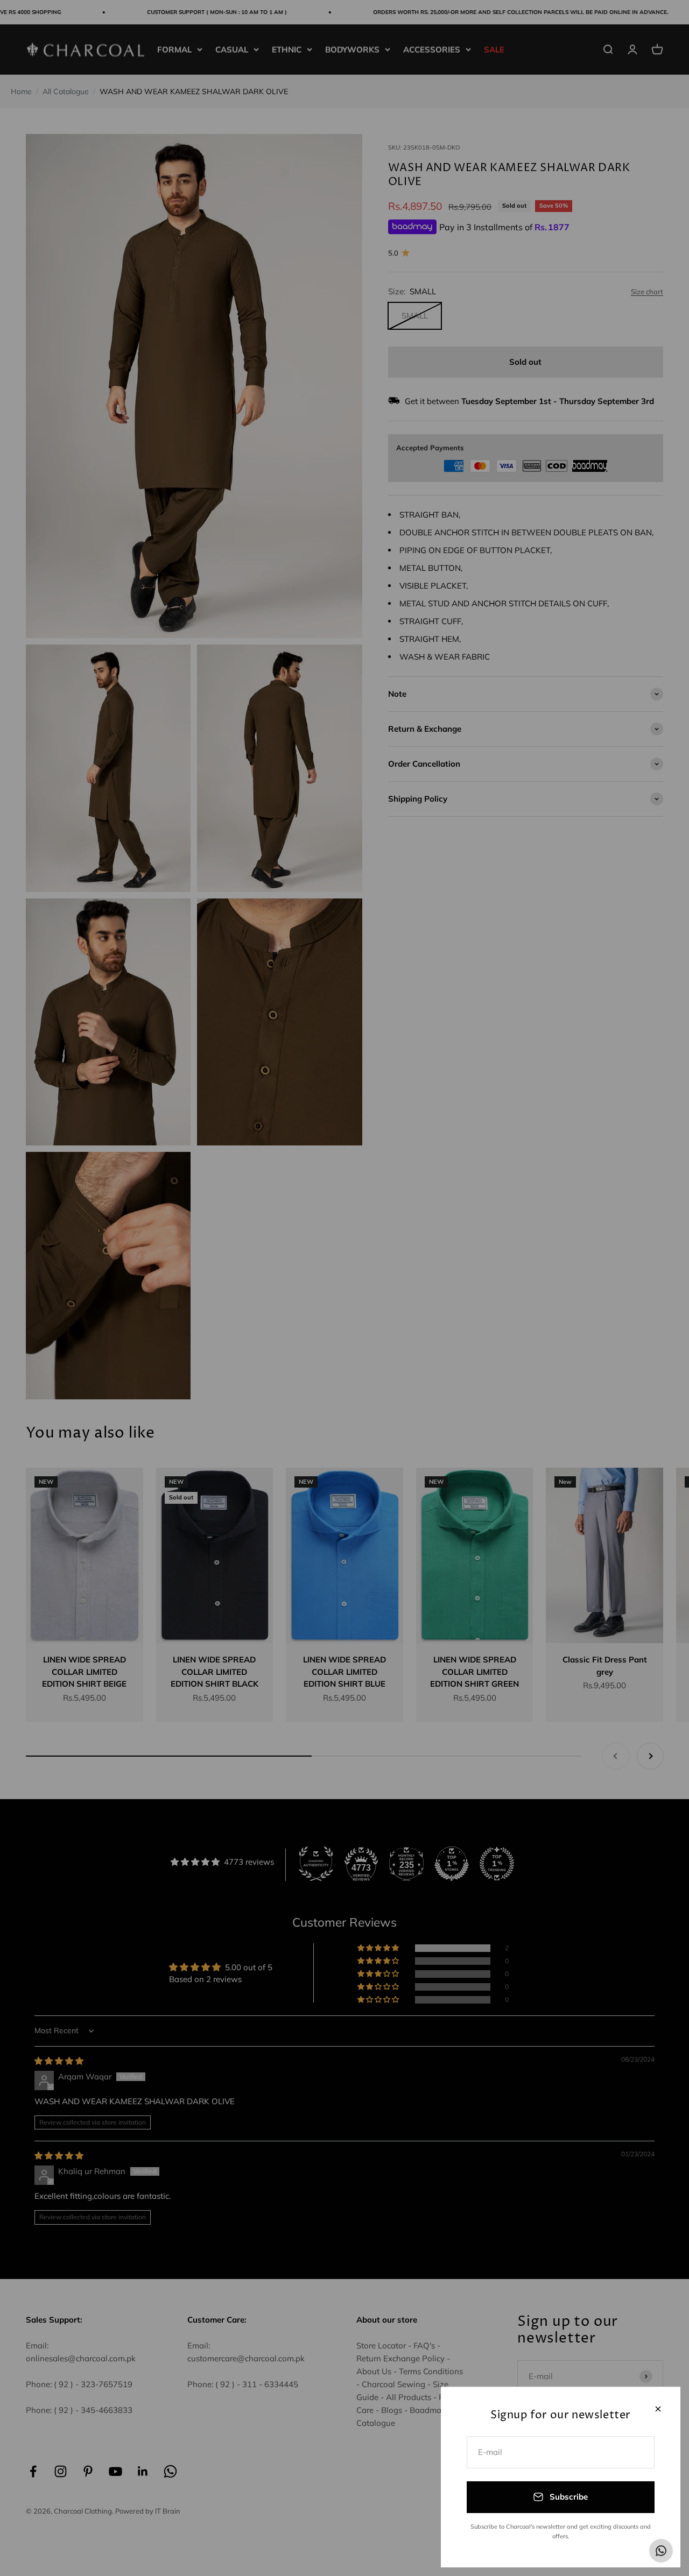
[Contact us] (661, 2551)
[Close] (658, 2409)
